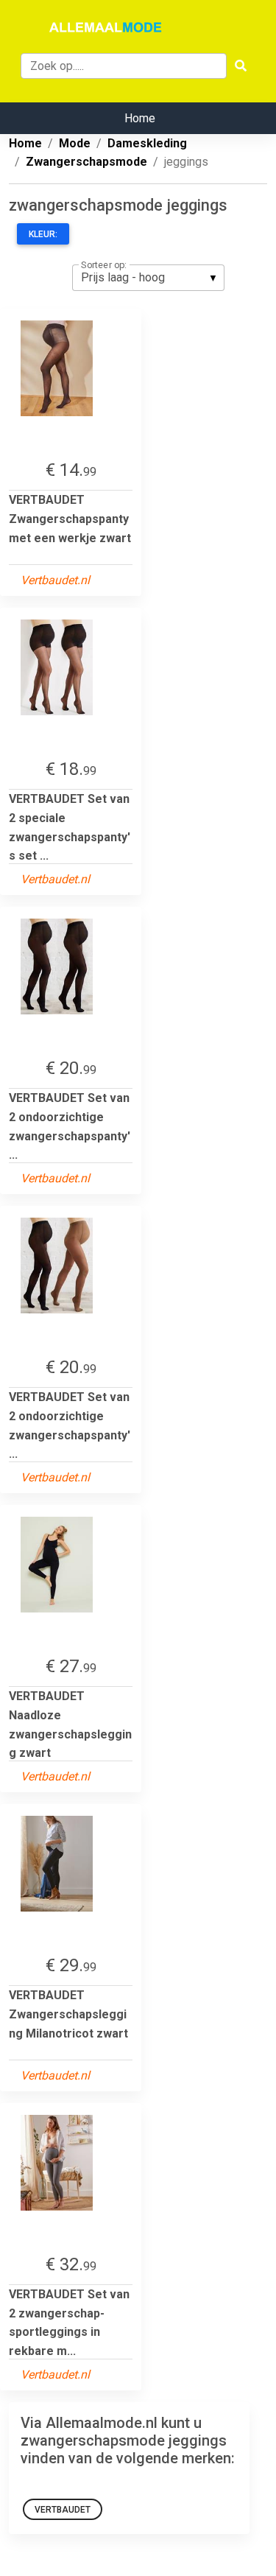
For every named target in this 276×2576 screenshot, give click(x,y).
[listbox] (148, 278)
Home (140, 118)
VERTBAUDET (63, 2510)
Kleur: (43, 234)
